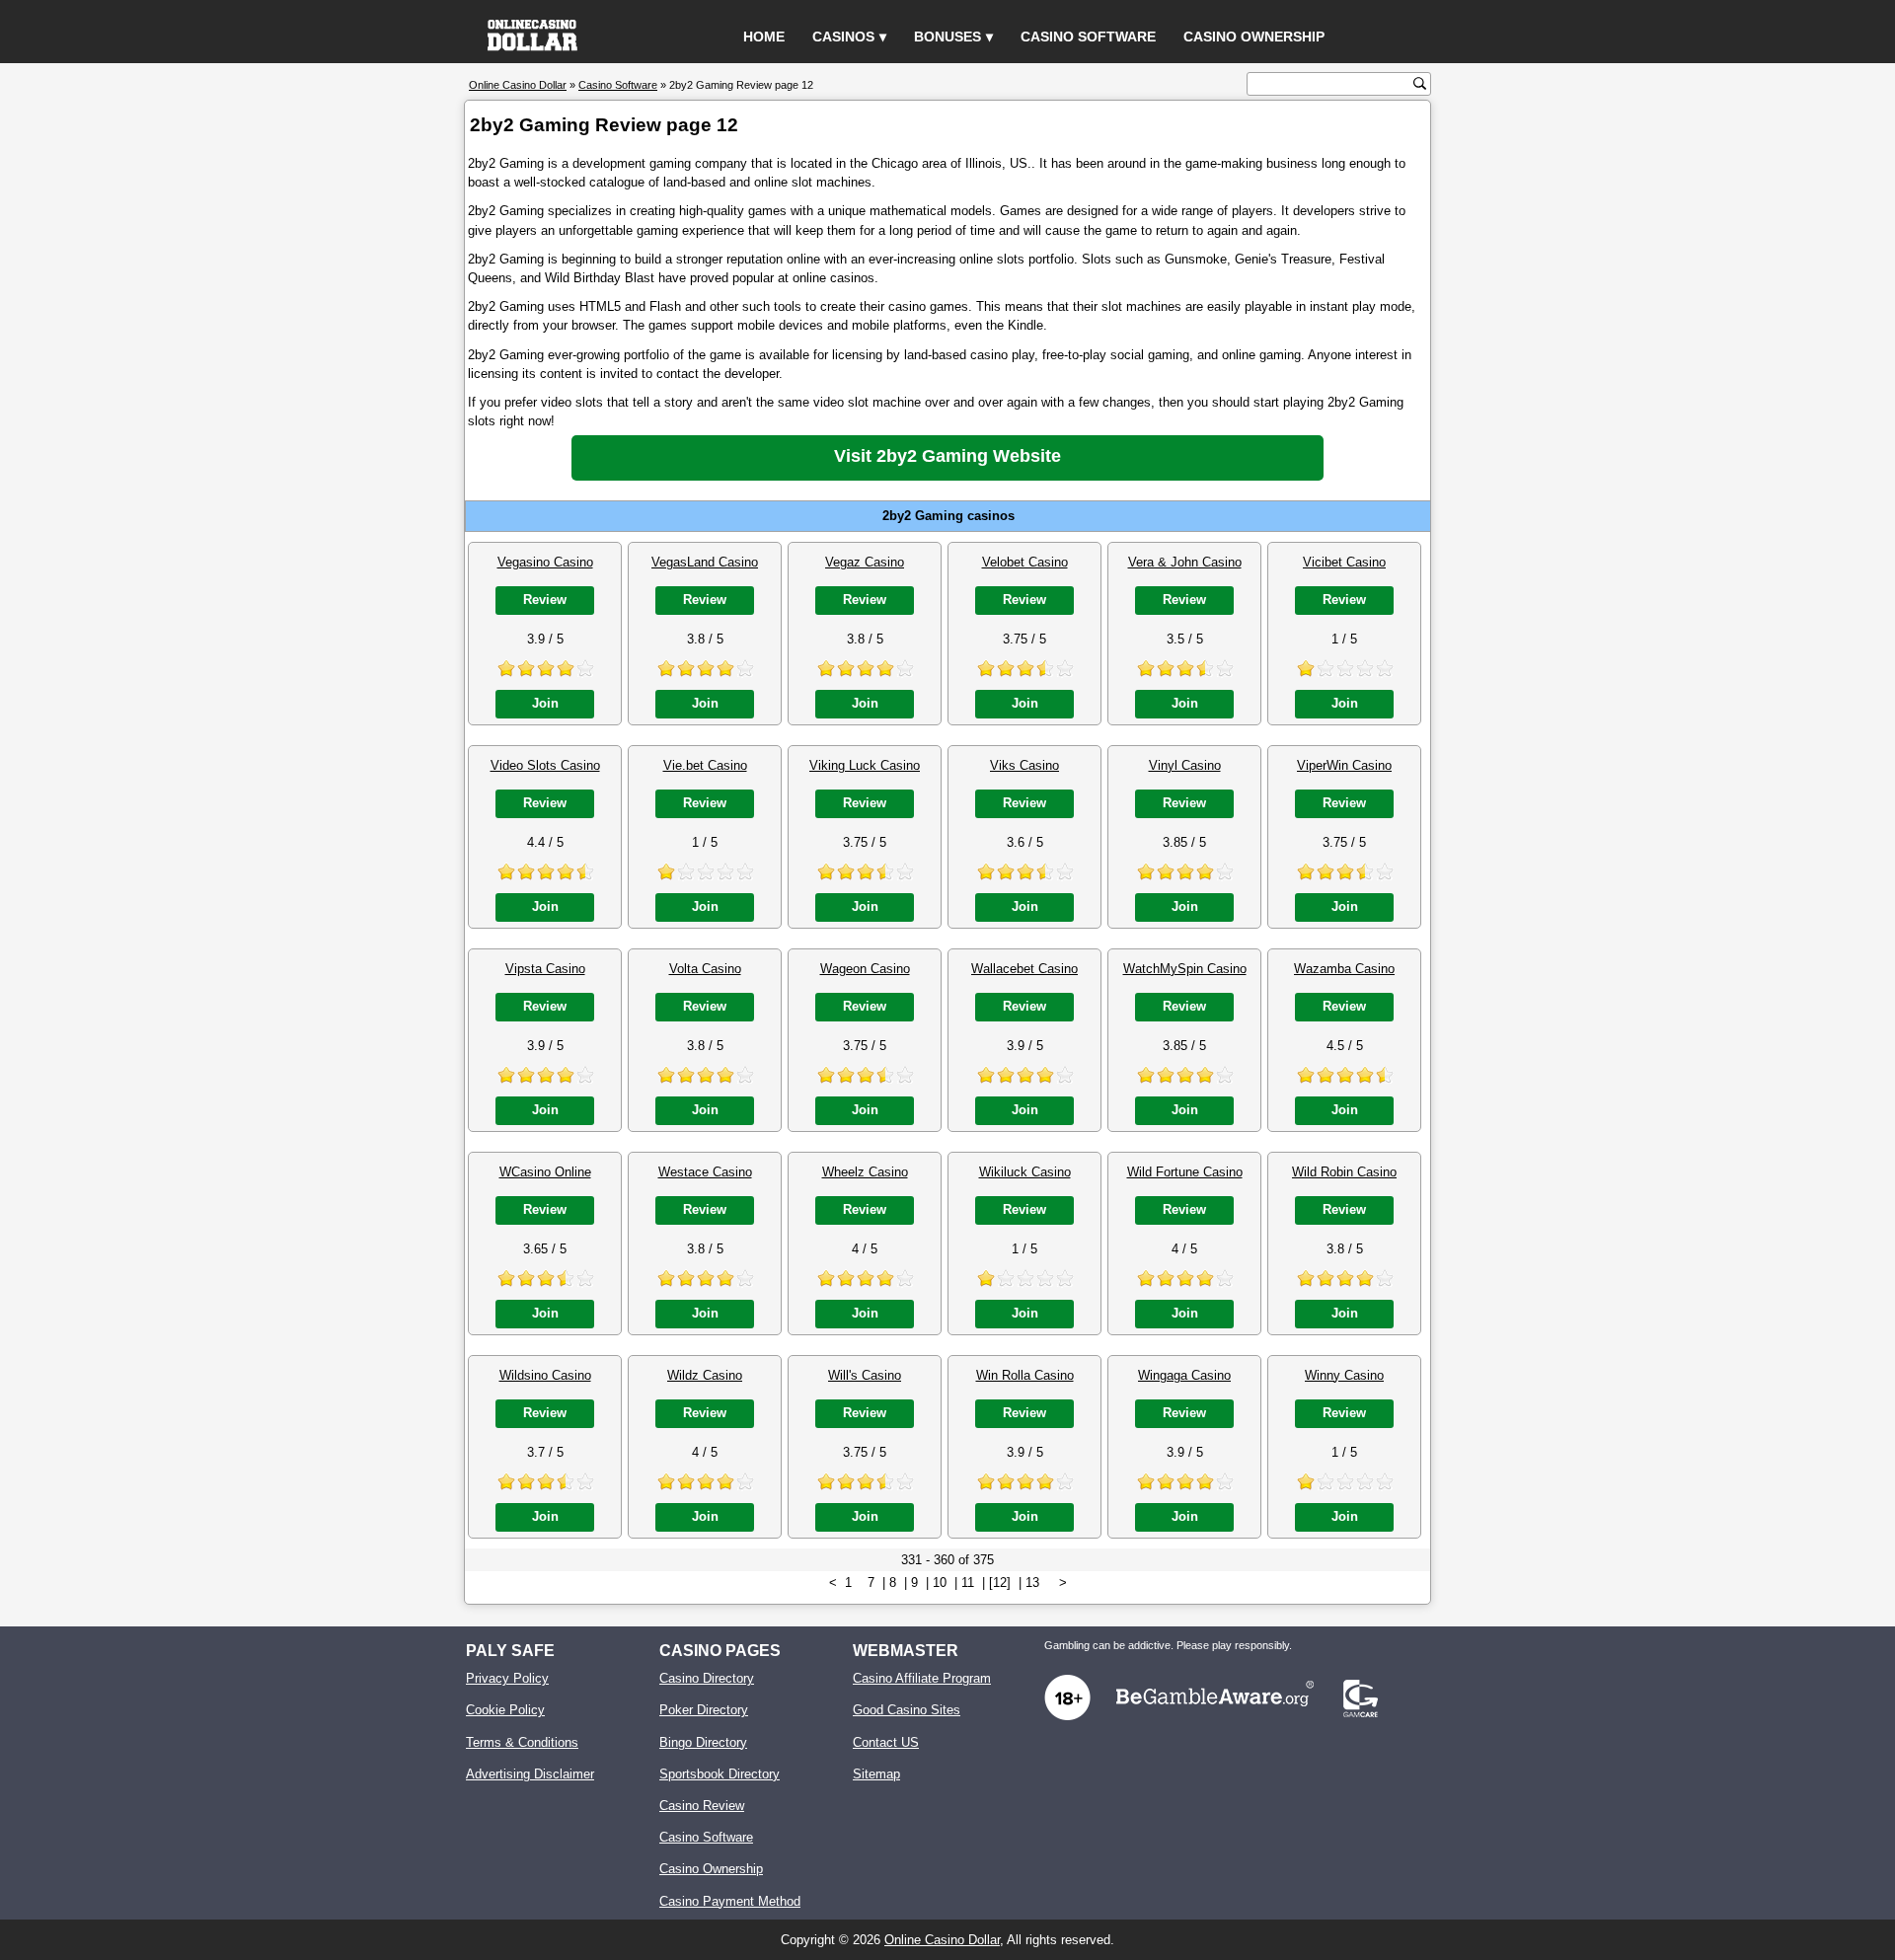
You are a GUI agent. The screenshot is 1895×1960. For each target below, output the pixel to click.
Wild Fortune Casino (1185, 1172)
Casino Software (1088, 37)
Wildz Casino (705, 1375)
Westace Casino (705, 1172)
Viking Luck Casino (865, 765)
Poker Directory (704, 1710)
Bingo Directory (703, 1742)
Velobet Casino (1025, 562)
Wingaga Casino (1184, 1375)
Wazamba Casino (1344, 969)
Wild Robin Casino (1344, 1172)
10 (940, 1583)
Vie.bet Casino (705, 765)
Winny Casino (1344, 1375)
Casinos (843, 37)
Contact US (886, 1742)
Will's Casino (865, 1375)
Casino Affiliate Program (922, 1678)
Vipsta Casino (545, 969)
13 (1032, 1583)
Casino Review (702, 1806)
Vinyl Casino (1185, 765)
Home (764, 37)
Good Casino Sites (907, 1710)
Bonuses (947, 37)
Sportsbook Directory (720, 1774)
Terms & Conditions (522, 1742)
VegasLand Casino (705, 562)
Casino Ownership (1254, 37)
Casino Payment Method (730, 1901)
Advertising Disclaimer (530, 1774)
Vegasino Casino (545, 562)
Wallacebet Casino (1024, 969)
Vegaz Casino (865, 562)
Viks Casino (1024, 765)
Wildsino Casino (545, 1375)
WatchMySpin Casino (1185, 969)
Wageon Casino (865, 969)
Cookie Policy (505, 1710)
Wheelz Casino (865, 1172)
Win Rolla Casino (1025, 1375)
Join (545, 703)
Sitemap (876, 1774)
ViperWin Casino (1344, 765)
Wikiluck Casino (1025, 1172)
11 (968, 1583)
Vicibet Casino (1344, 562)
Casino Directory (707, 1678)
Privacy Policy (507, 1678)
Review (545, 600)
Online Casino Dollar (942, 1940)
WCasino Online (545, 1172)
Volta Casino (705, 969)
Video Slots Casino (545, 765)
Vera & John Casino (1185, 562)
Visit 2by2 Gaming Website (947, 456)
